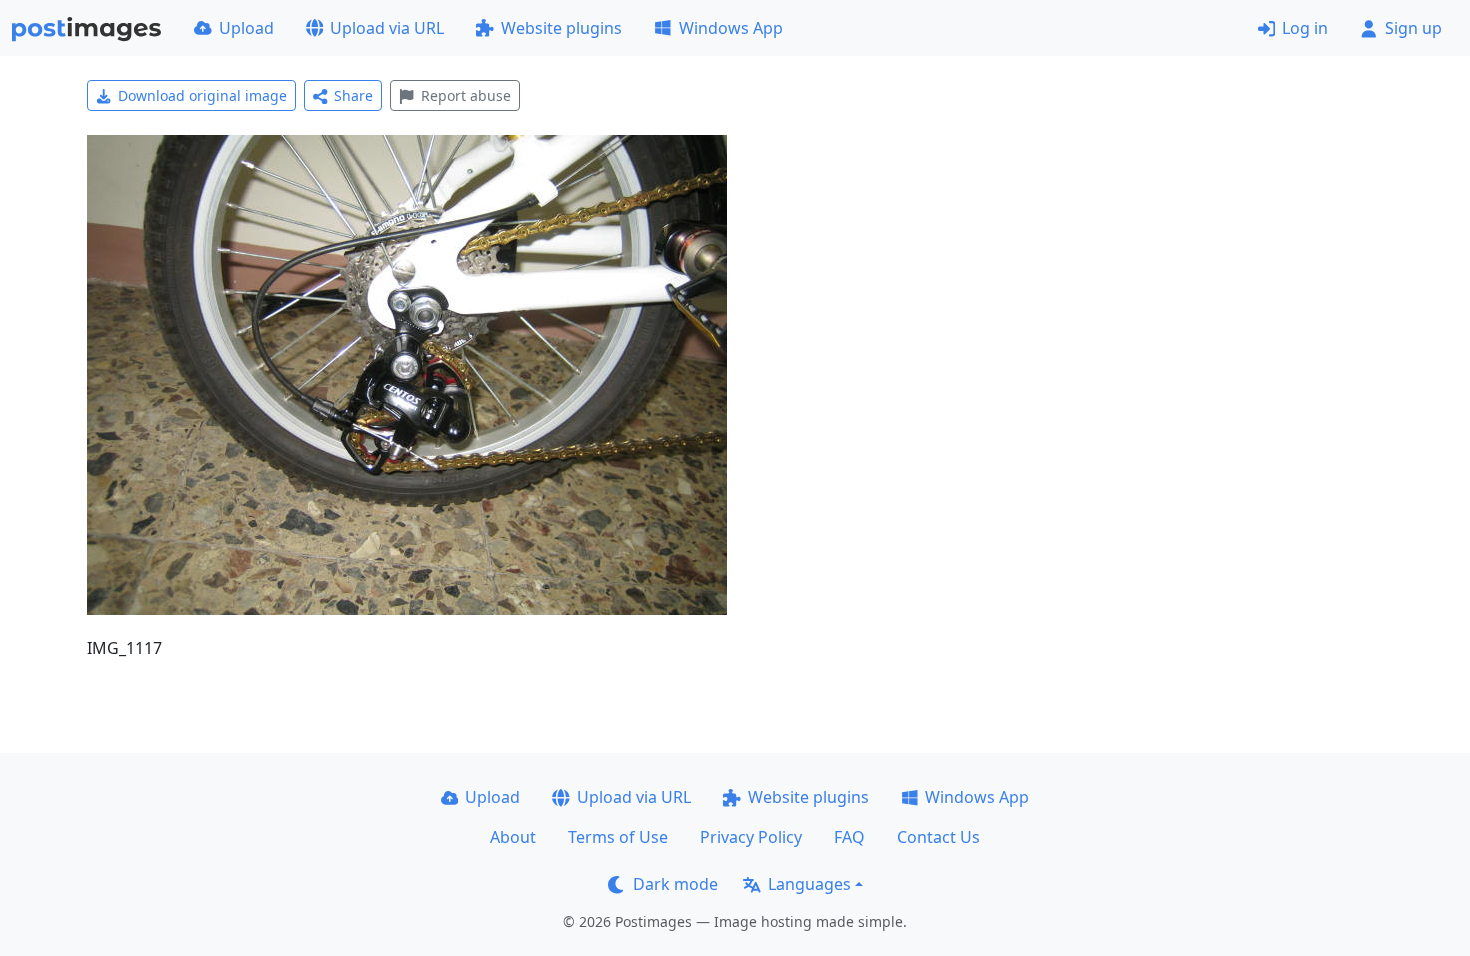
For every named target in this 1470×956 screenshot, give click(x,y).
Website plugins (561, 28)
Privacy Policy (751, 837)
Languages (809, 884)
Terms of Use (618, 837)
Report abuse (466, 95)
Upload (246, 28)
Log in (1305, 28)
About (513, 837)
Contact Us (938, 837)
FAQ (849, 837)
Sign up (1413, 28)
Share (353, 95)
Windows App (731, 28)
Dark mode (675, 884)
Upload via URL (387, 28)
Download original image (202, 95)
